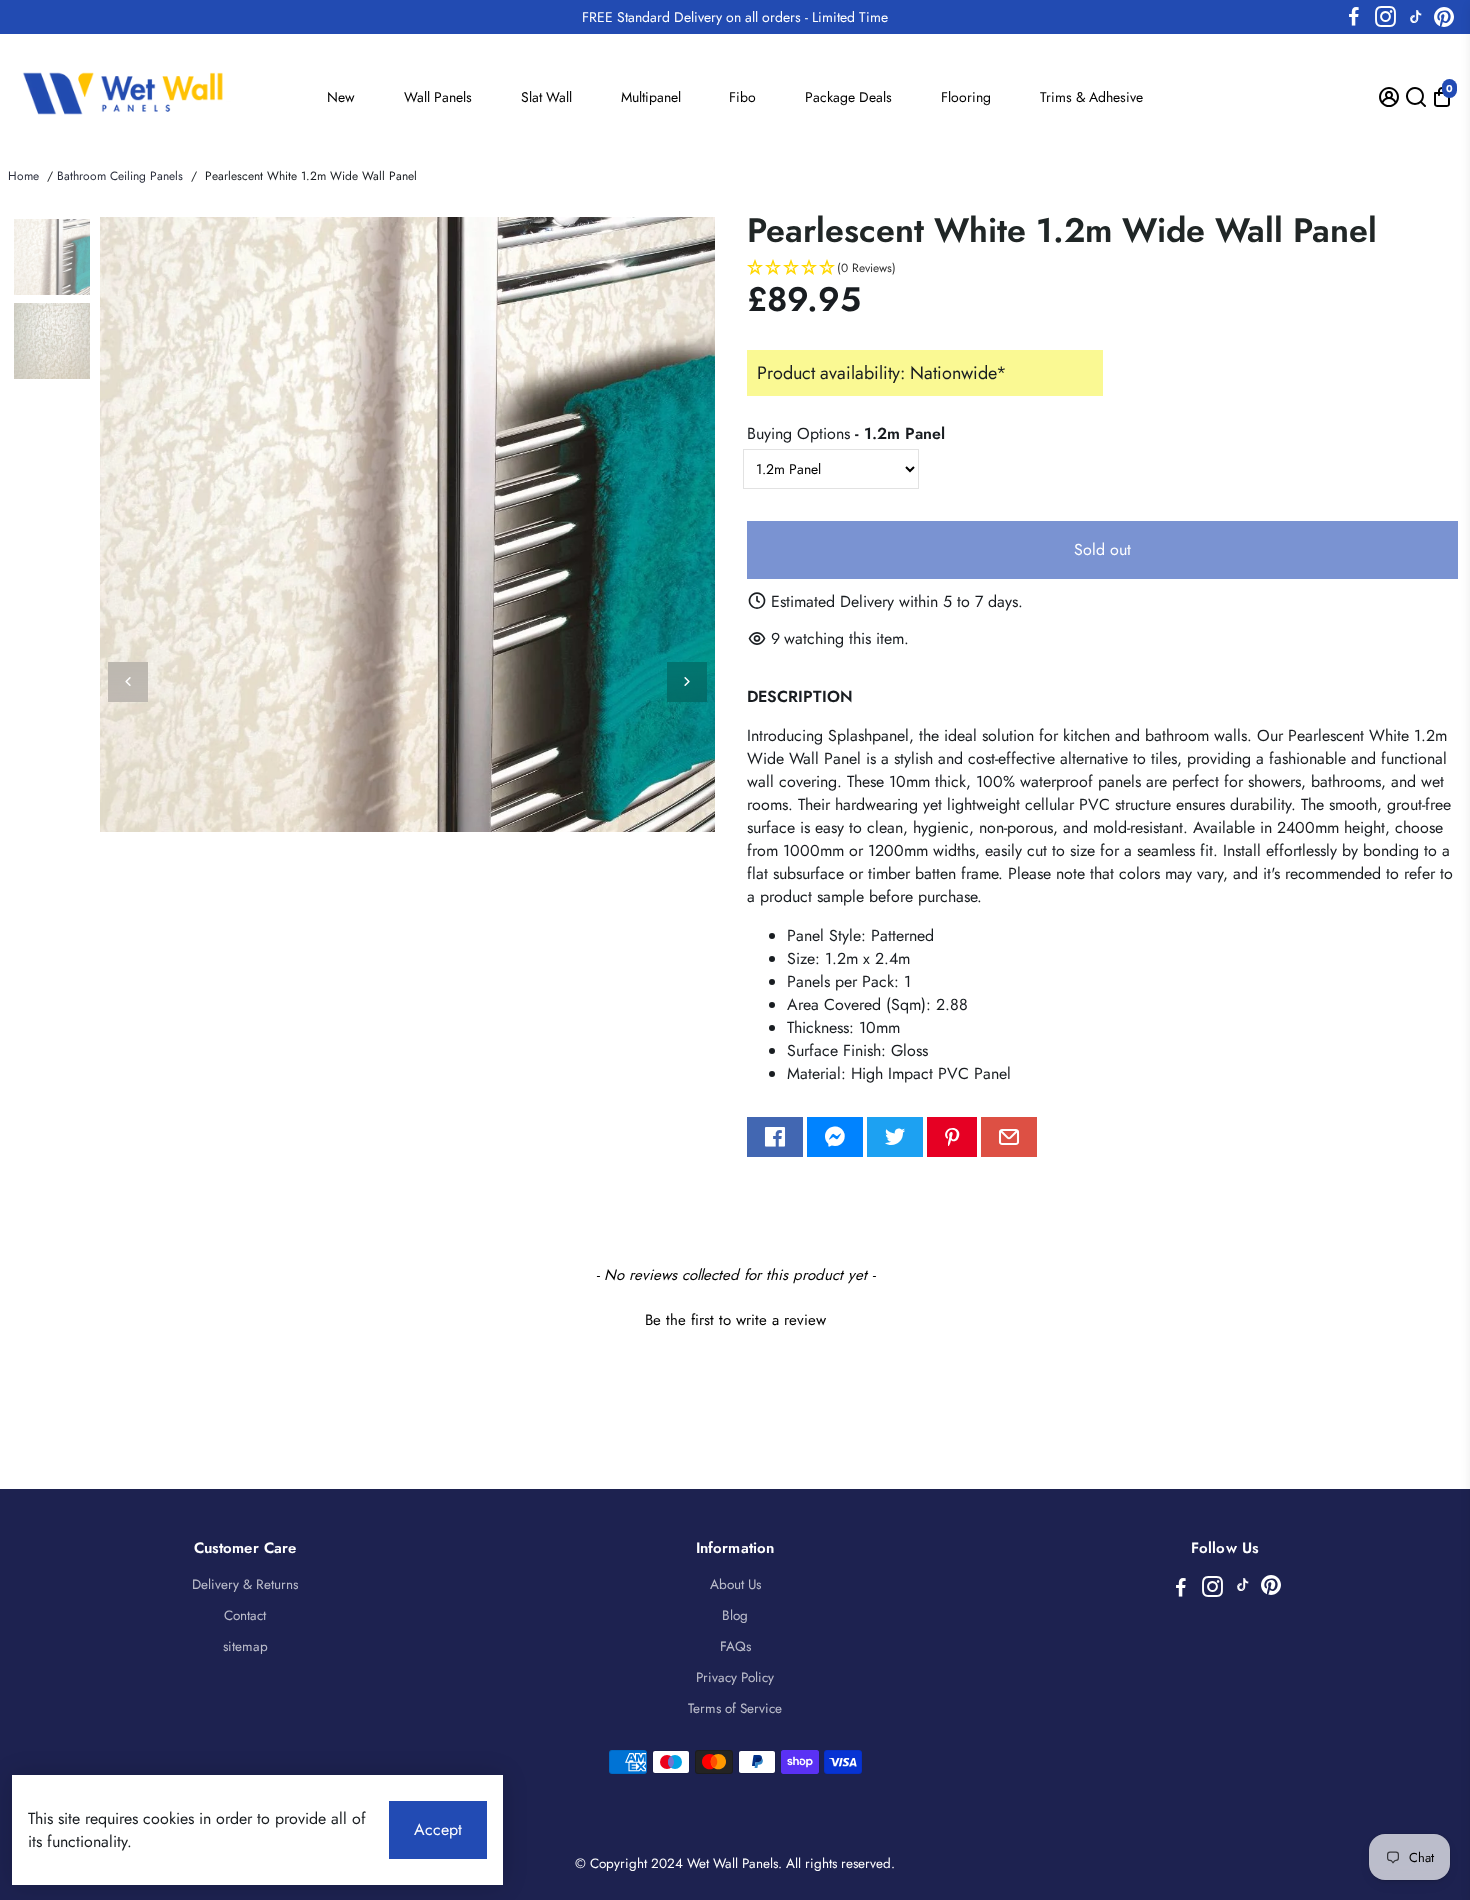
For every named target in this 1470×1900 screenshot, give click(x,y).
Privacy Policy (735, 1677)
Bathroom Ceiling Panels (120, 176)
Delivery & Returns (245, 1584)
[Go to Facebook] (1354, 17)
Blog (735, 1615)
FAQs (735, 1646)
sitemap (245, 1646)
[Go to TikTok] (1416, 17)
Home (23, 176)
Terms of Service (735, 1708)
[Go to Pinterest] (1444, 17)
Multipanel (651, 97)
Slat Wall (546, 97)
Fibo (742, 97)
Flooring (966, 97)
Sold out (1102, 549)
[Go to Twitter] (895, 1137)
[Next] (687, 682)
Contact (245, 1615)
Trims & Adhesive (1091, 97)
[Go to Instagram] (1385, 17)
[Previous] (128, 682)
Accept (438, 1829)
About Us (735, 1584)
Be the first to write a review (735, 1320)
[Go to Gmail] (1009, 1137)
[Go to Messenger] (835, 1137)
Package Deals (848, 97)
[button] (1102, 268)
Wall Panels (438, 97)
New (341, 97)
